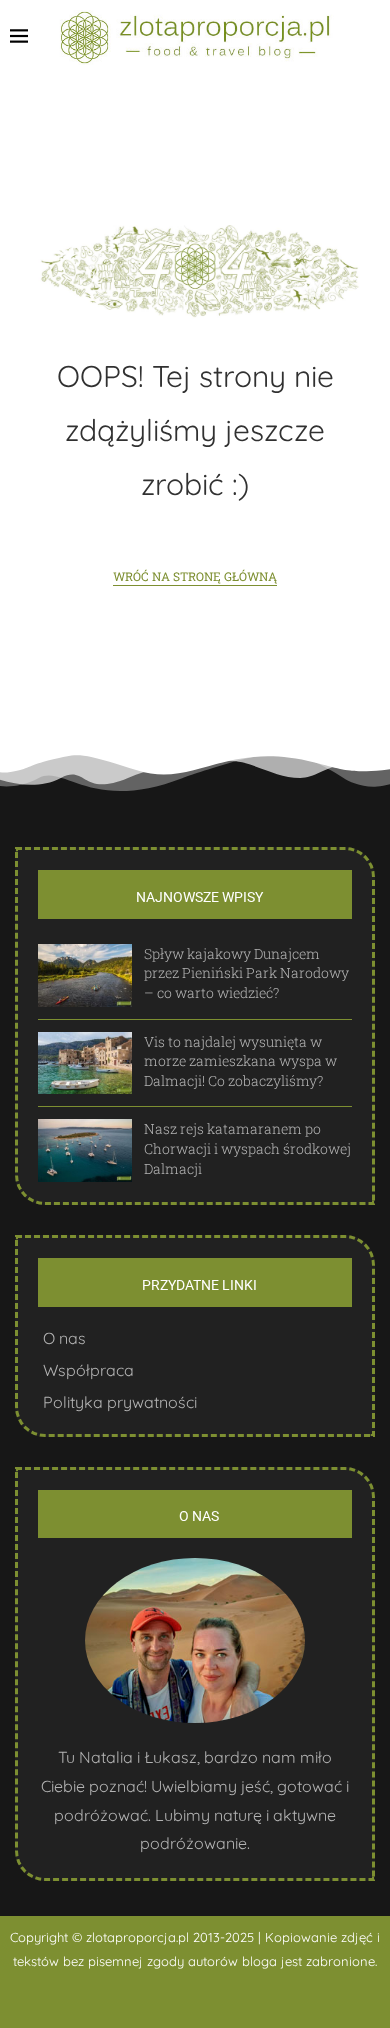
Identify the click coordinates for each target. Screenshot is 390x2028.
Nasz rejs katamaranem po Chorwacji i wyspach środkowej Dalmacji (247, 1148)
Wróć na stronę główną (195, 576)
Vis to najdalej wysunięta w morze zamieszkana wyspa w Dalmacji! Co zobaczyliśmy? (240, 1061)
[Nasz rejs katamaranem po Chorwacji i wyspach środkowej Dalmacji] (85, 1150)
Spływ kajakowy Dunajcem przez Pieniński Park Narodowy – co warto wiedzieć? (246, 973)
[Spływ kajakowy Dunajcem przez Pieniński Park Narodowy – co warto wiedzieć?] (85, 975)
